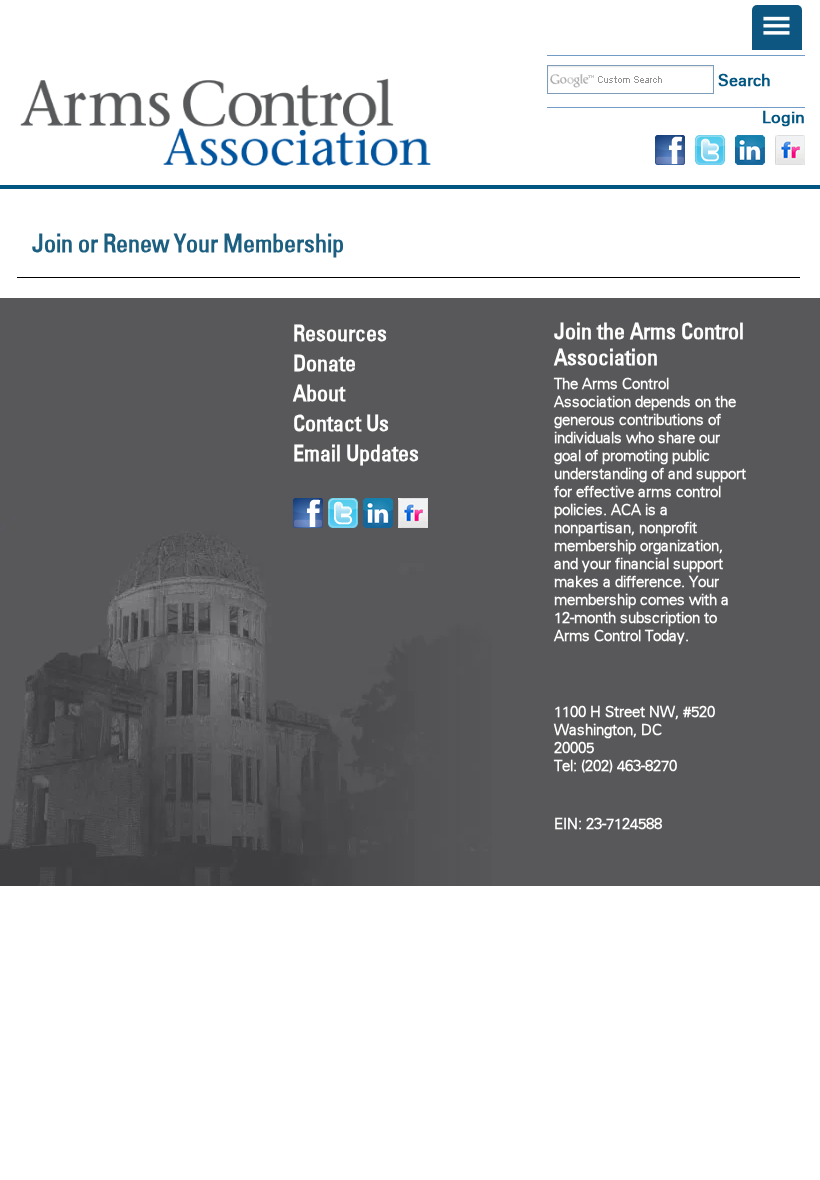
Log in (783, 117)
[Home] (255, 122)
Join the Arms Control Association (649, 344)
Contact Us (341, 423)
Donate (324, 363)
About (319, 393)
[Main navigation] (777, 27)
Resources (340, 333)
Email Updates (356, 453)
